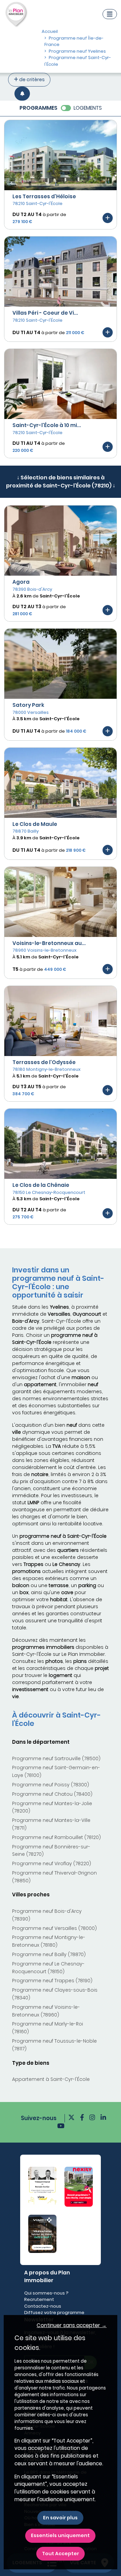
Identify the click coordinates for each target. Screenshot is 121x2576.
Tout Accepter (61, 2554)
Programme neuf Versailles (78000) (54, 1928)
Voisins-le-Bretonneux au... (49, 943)
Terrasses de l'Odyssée (44, 1062)
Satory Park (28, 705)
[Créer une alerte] (22, 93)
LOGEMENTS (88, 108)
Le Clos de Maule (35, 824)
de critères (31, 80)
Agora (21, 582)
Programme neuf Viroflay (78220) (52, 1863)
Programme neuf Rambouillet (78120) (56, 1837)
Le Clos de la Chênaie (41, 1185)
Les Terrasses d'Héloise (44, 196)
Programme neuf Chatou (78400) (52, 1794)
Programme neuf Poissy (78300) (51, 1785)
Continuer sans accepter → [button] (72, 2325)
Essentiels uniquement (60, 2535)
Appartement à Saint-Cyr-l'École (51, 2079)
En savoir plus (60, 2518)
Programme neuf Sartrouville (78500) (56, 1758)
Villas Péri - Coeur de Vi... (45, 313)
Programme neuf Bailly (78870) (49, 1954)
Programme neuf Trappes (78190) (52, 1981)
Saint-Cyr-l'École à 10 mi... (47, 425)
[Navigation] (110, 14)
